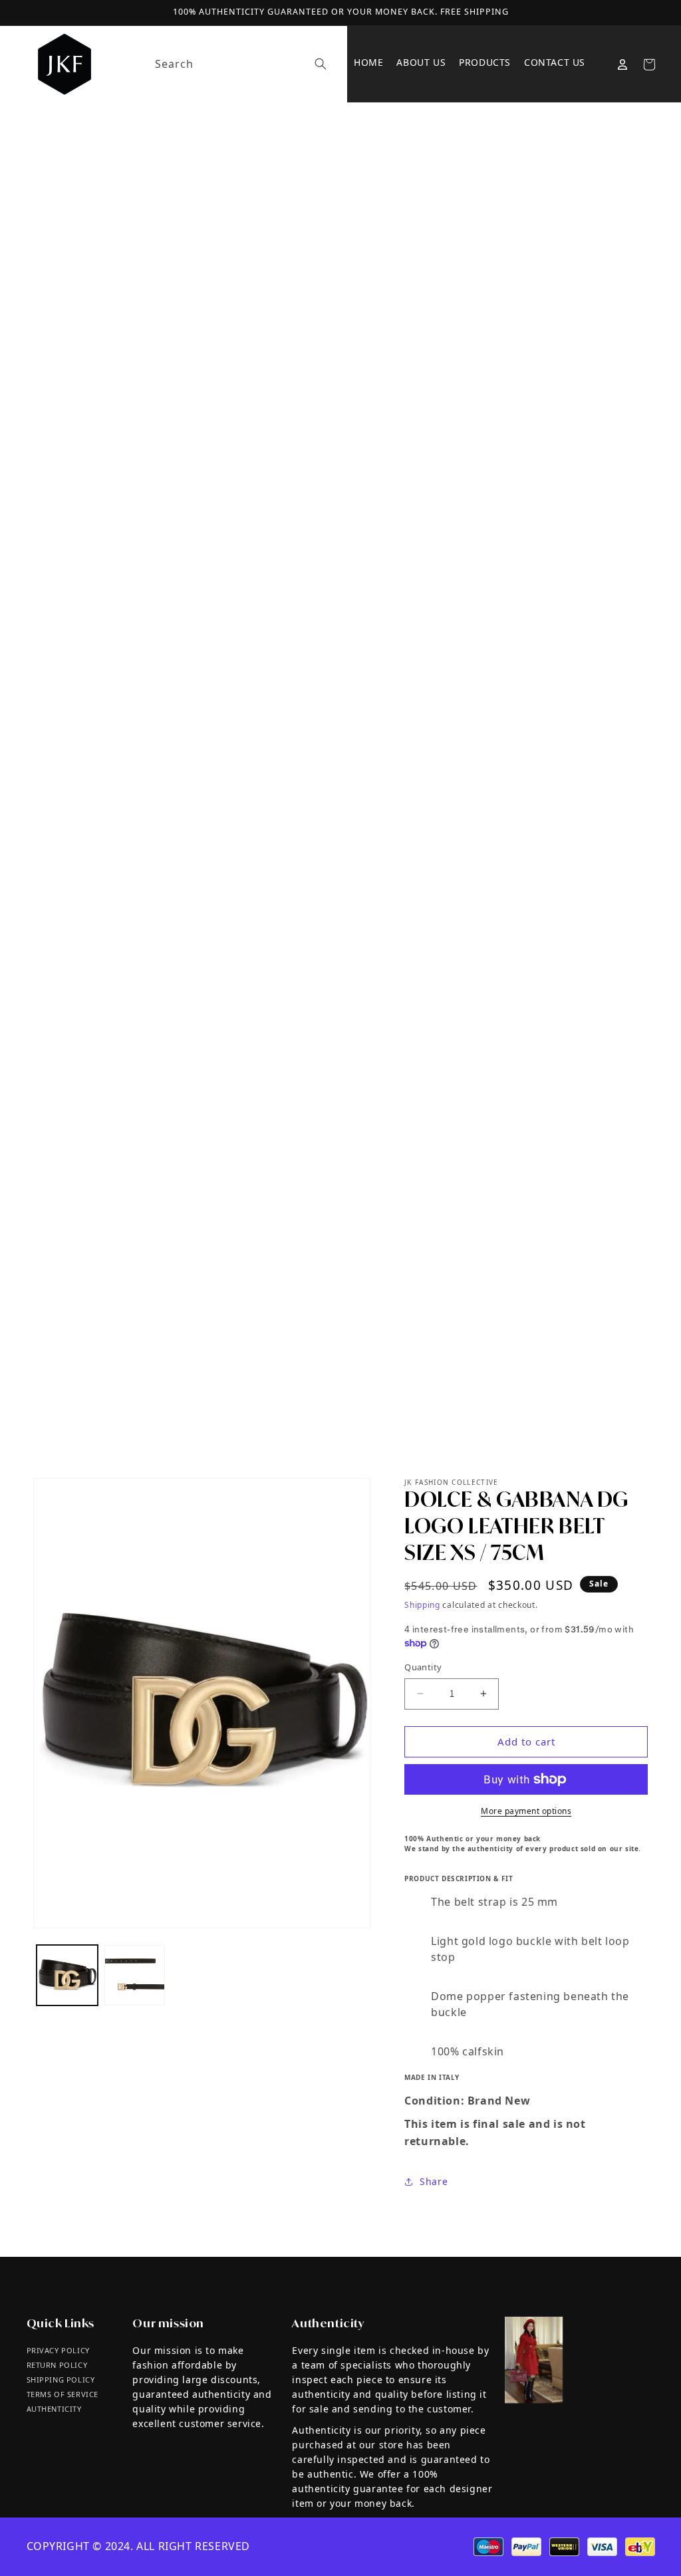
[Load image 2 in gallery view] (135, 1976)
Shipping (422, 1605)
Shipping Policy (61, 2380)
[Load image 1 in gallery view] (67, 1976)
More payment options (526, 1811)
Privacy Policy (58, 2350)
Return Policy (57, 2365)
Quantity (423, 1667)
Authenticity (54, 2409)
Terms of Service (63, 2394)
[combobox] (238, 64)
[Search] (321, 64)
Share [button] (434, 2181)
